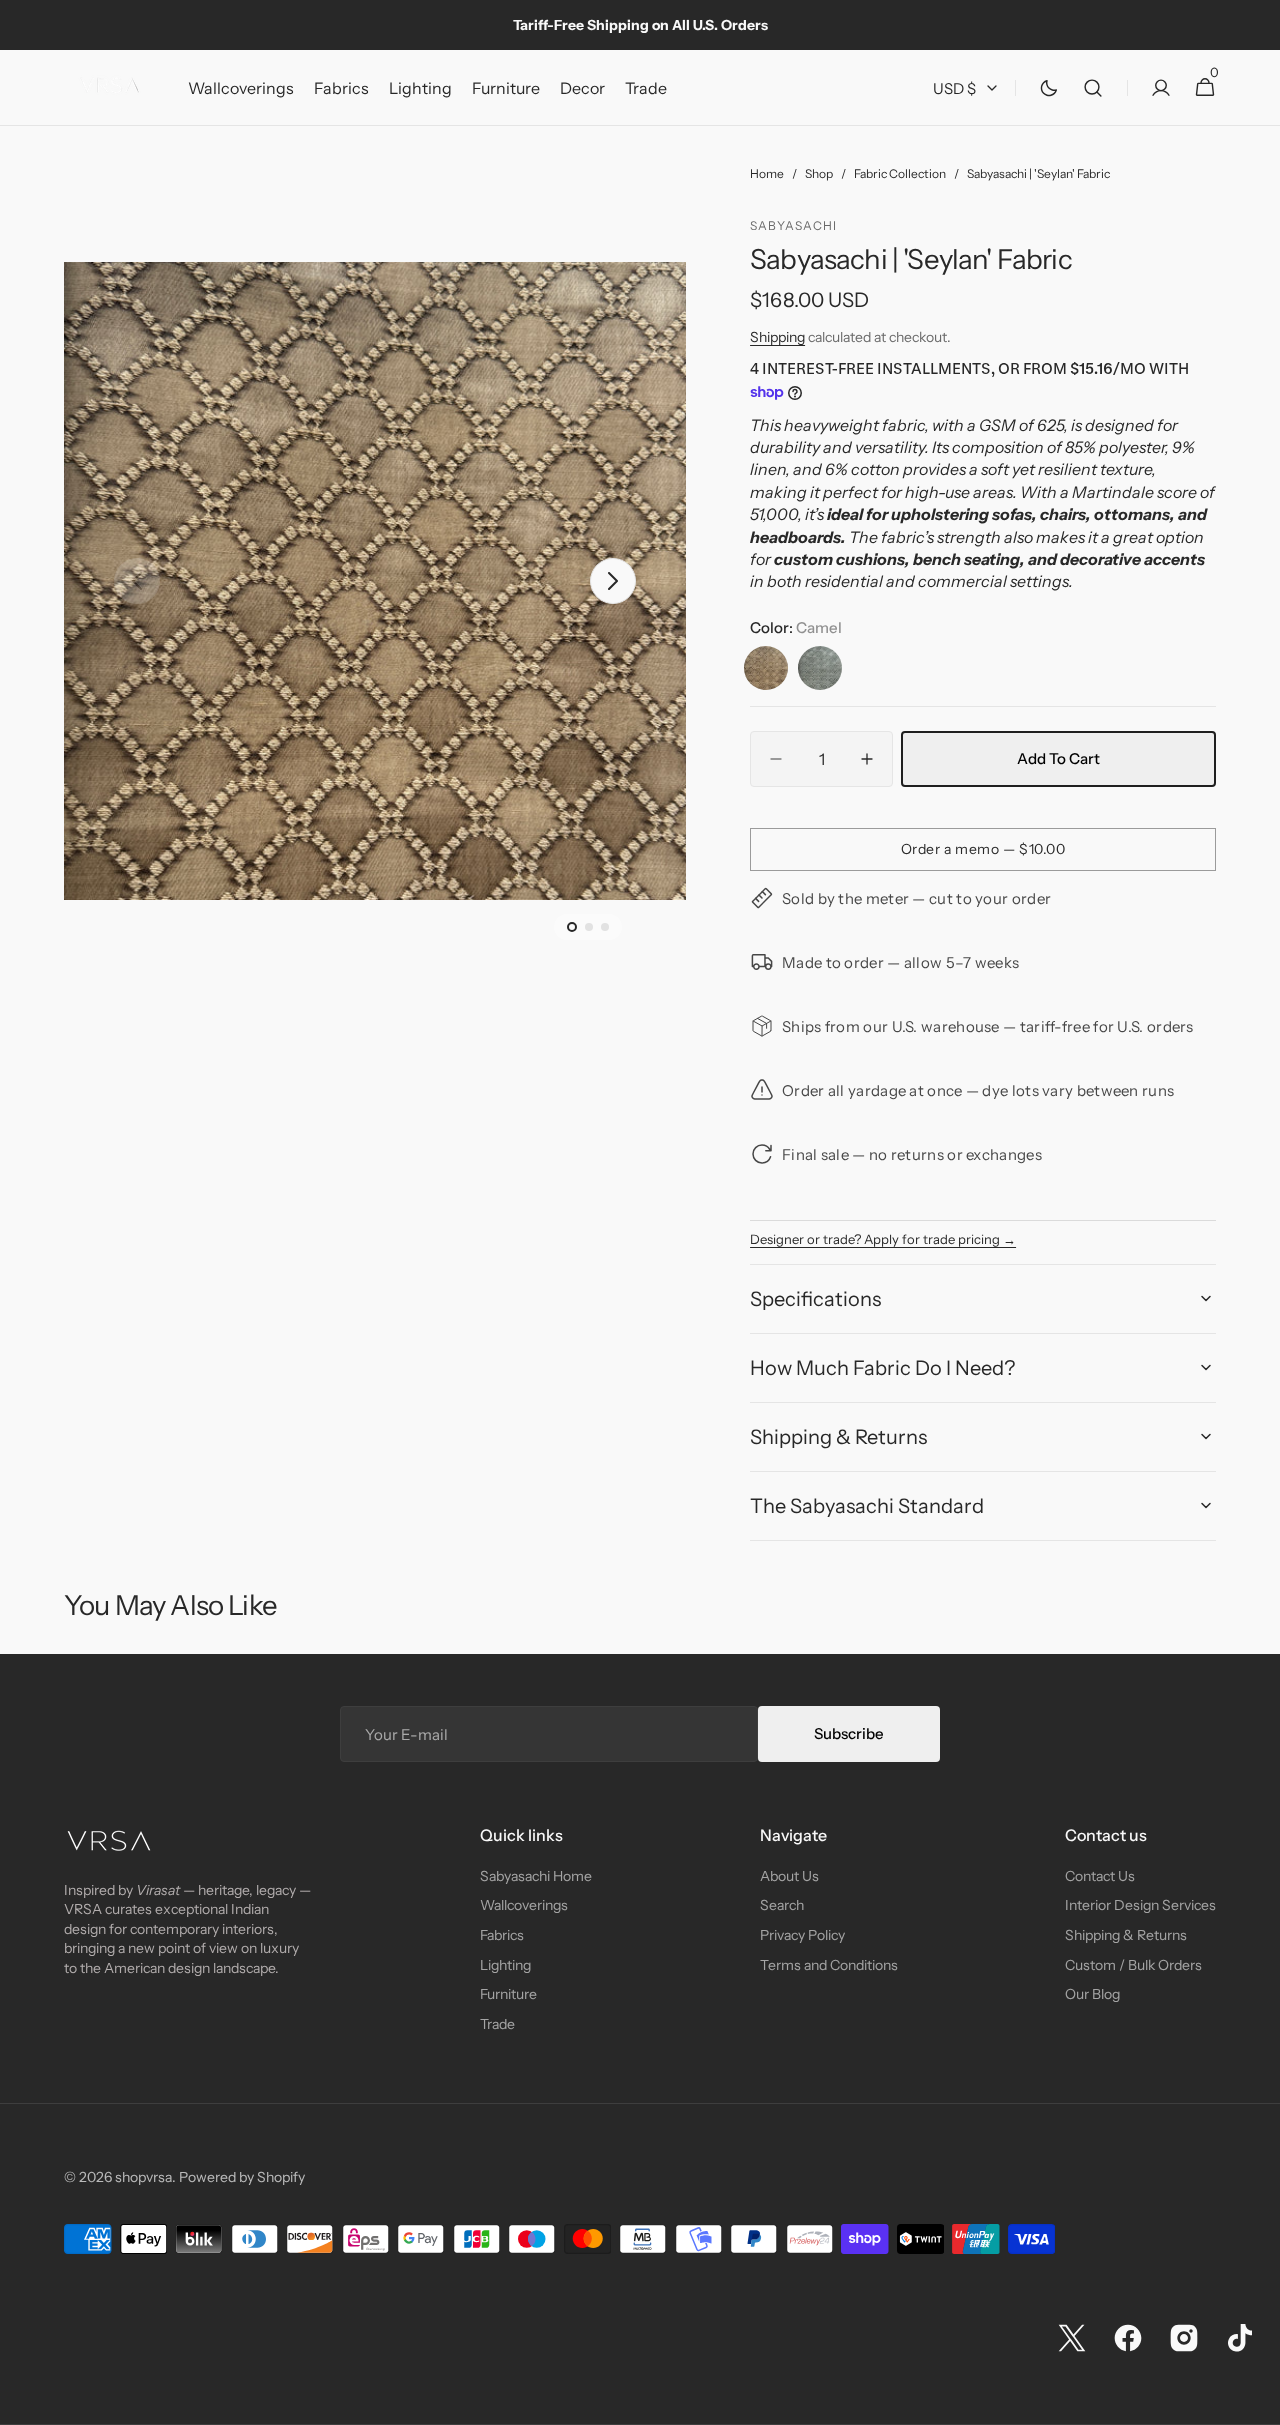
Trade (497, 2024)
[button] (1093, 88)
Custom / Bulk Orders (1133, 1965)
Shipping (777, 337)
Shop (819, 173)
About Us (789, 1876)
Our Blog (1092, 1994)
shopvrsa (143, 2177)
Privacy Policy (802, 1935)
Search (782, 1905)
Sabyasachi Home (536, 1876)
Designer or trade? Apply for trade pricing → (883, 1239)
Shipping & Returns (1126, 1935)
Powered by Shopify (242, 2177)
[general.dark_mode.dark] (1049, 88)
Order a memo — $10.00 (983, 849)
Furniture (508, 1994)
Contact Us (1100, 1876)
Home (767, 173)
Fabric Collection (900, 173)
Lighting (505, 1965)
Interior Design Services (1140, 1905)
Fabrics (502, 1935)
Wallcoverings (524, 1905)
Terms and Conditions (829, 1965)
